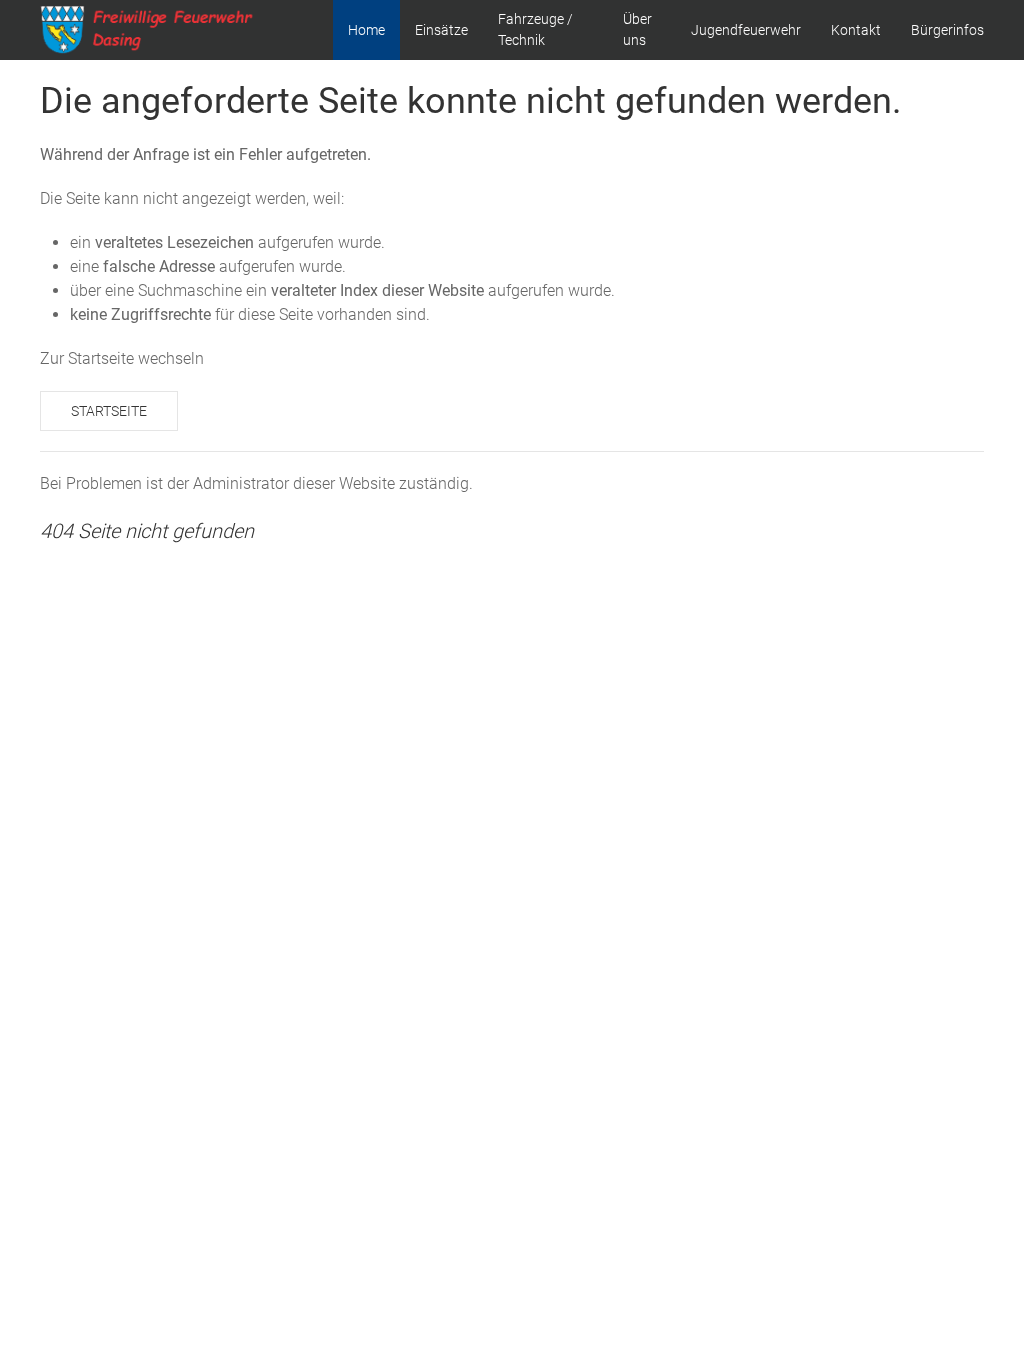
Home (366, 30)
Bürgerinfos (947, 30)
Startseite (109, 411)
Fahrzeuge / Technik (535, 29)
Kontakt (856, 30)
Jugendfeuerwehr (746, 30)
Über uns (637, 29)
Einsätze (441, 30)
